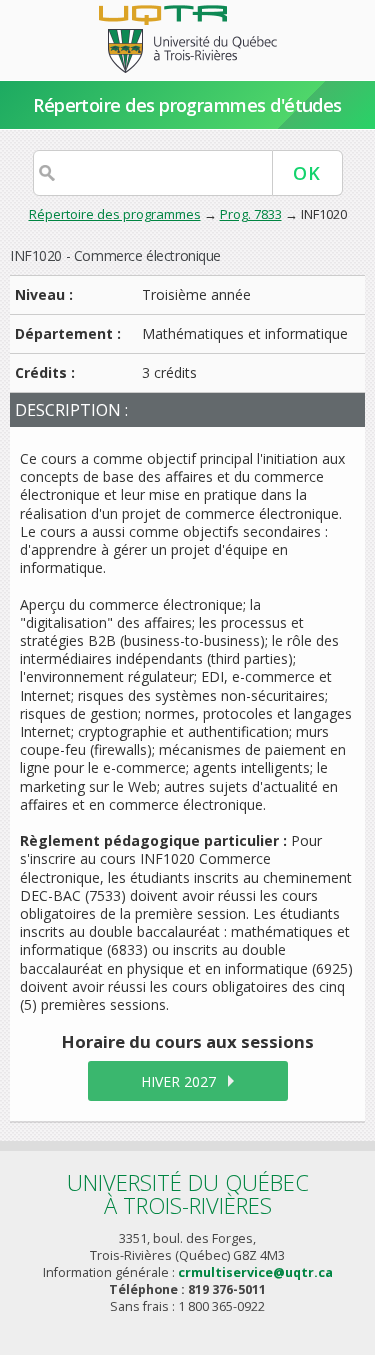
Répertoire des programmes (115, 214)
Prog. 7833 (251, 214)
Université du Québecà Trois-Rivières (188, 1193)
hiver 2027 (178, 1081)
